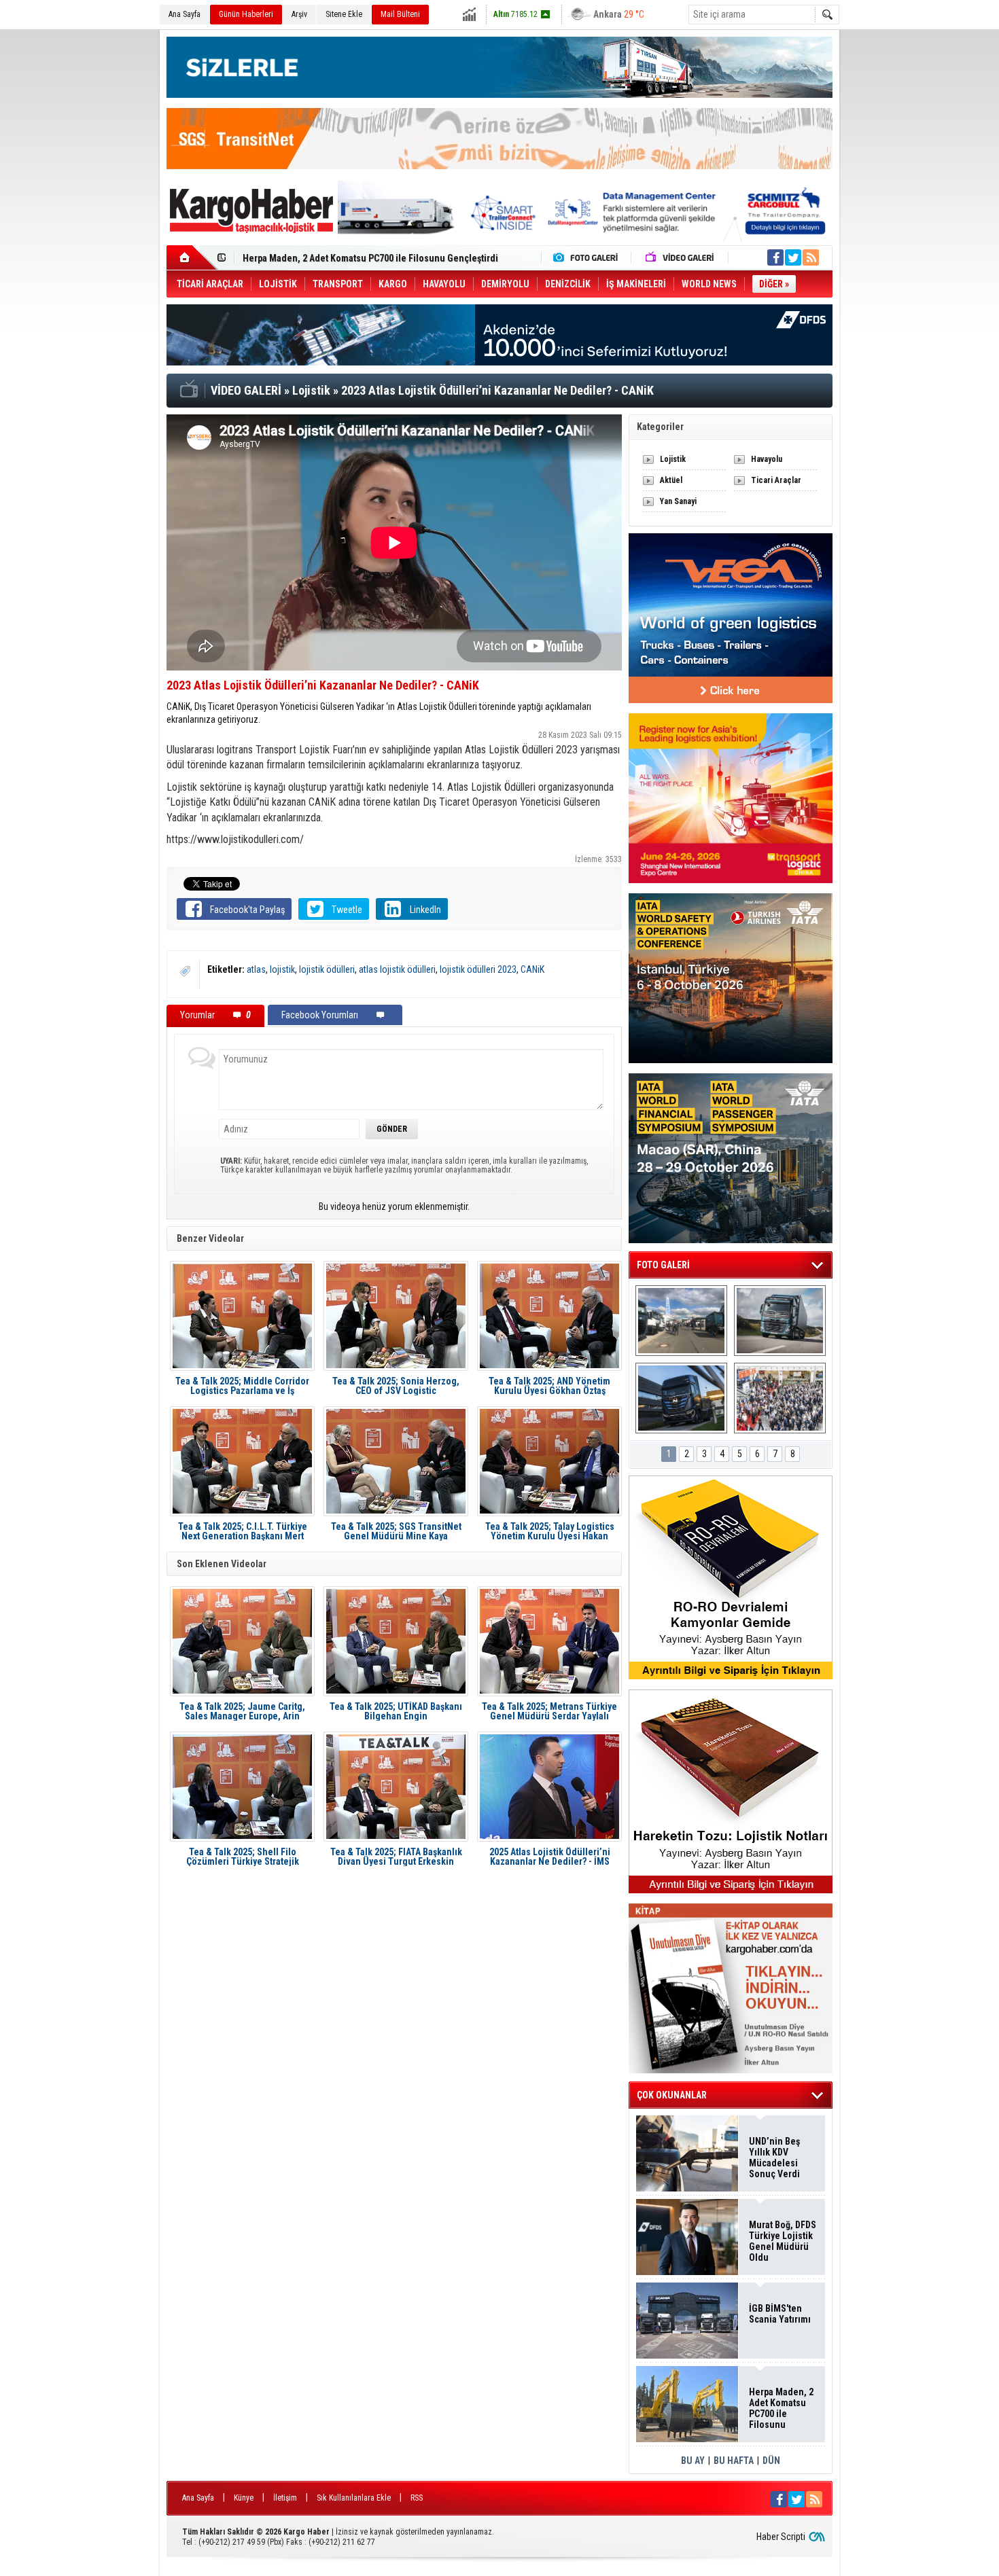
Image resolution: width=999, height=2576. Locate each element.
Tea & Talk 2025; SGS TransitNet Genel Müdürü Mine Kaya (396, 1531)
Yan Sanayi (678, 501)
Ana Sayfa (185, 14)
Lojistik (673, 459)
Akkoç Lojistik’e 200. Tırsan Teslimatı (319, 261)
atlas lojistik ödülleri (397, 969)
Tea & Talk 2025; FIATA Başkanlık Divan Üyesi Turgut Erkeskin (396, 1857)
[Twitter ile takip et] (793, 257)
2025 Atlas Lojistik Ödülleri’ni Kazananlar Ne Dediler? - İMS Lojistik (550, 1857)
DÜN (771, 2461)
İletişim (285, 2498)
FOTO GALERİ (663, 1265)
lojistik (282, 969)
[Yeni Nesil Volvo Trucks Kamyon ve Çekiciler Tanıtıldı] (780, 1321)
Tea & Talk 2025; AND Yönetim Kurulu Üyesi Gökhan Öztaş (549, 1386)
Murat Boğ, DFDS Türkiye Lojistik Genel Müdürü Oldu (783, 2241)
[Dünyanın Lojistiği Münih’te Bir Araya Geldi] (780, 1398)
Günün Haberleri (246, 14)
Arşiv (299, 14)
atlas (256, 969)
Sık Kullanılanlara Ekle (354, 2498)
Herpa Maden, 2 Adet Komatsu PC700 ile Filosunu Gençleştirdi (781, 2408)
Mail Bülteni (400, 14)
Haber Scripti (781, 2537)
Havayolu (767, 459)
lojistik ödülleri (327, 969)
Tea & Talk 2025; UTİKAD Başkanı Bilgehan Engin (396, 1711)
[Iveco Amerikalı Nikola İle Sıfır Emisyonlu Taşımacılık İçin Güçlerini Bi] (681, 1398)
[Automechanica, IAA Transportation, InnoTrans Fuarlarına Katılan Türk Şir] (681, 1321)
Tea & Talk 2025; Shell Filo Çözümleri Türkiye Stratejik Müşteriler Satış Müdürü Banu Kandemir (243, 1857)
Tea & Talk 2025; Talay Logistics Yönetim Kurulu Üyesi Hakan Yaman (550, 1531)
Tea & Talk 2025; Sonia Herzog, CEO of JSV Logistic (396, 1386)
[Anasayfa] (192, 257)
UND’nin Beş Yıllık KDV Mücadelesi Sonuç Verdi (774, 2158)
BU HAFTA (734, 2461)
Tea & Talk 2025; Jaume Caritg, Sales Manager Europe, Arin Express (242, 1711)
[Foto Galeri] (589, 257)
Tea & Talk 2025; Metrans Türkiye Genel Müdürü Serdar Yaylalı (549, 1711)
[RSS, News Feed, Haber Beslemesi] (811, 257)
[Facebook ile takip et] (775, 257)
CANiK (532, 969)
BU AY (693, 2461)
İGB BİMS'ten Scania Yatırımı (780, 2314)
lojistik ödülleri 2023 (478, 969)
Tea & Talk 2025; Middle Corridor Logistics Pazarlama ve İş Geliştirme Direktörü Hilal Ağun (242, 1386)
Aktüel (671, 480)
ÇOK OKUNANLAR (672, 2095)
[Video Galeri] (681, 257)
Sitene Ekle (344, 14)
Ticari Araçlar (776, 480)
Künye (244, 2498)
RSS (417, 2498)
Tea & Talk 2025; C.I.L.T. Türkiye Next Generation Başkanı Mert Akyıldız (243, 1531)
